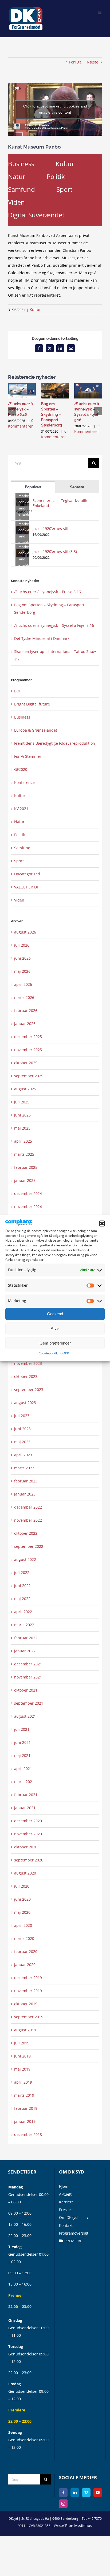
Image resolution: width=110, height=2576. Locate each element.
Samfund (21, 189)
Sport (64, 189)
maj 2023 (22, 1442)
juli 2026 (22, 945)
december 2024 (28, 1193)
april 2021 (23, 1768)
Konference (24, 782)
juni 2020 (22, 1899)
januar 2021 (25, 1808)
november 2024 (28, 1207)
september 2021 (29, 1703)
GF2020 (21, 769)
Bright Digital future (32, 704)
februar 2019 (26, 2108)
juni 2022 (22, 1586)
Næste (93, 62)
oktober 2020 (26, 1847)
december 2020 (28, 1821)
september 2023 (29, 1389)
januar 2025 (25, 1180)
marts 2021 (24, 1782)
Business (21, 164)
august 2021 (25, 1716)
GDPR (65, 1353)
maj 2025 (22, 1128)
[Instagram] (63, 2504)
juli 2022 (22, 1572)
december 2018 (28, 2134)
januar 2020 (25, 1965)
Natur (17, 176)
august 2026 (25, 932)
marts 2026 (24, 997)
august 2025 (25, 1089)
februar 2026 (26, 1010)
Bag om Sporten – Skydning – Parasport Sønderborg (52, 414)
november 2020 (28, 1834)
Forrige (75, 62)
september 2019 (29, 2017)
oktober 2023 (26, 1376)
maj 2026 (22, 971)
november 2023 (28, 1363)
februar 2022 (26, 1638)
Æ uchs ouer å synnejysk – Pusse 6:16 (20, 409)
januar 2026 (25, 1024)
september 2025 (29, 1076)
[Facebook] (63, 2493)
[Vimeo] (86, 2493)
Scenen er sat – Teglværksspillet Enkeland (61, 503)
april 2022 (23, 1612)
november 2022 (28, 1520)
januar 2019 (25, 2121)
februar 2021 (26, 1795)
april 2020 (23, 1925)
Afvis (55, 1328)
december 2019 (28, 1978)
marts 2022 (24, 1625)
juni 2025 (22, 1115)
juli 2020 (22, 1886)
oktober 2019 (26, 2004)
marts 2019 (24, 2095)
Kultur (65, 164)
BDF (18, 691)
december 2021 (28, 1664)
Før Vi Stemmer (28, 756)
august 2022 (25, 1559)
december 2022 (28, 1507)
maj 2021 (22, 1755)
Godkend (55, 1314)
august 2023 (25, 1403)
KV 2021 (21, 809)
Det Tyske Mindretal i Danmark (42, 638)
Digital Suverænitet (36, 215)
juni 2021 (22, 1742)
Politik (56, 176)
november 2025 (28, 1050)
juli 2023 (22, 1416)
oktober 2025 (26, 1063)
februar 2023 (26, 1481)
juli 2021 (22, 1729)
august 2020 (25, 1873)
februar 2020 (26, 1951)
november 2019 (28, 1991)
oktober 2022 (26, 1533)
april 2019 (23, 2082)
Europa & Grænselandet (36, 730)
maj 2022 (22, 1599)
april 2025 (23, 1141)
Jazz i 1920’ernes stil (50, 529)
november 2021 (28, 1677)
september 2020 (29, 1860)
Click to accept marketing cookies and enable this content (55, 109)
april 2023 (23, 1455)
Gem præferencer (55, 1343)
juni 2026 (22, 958)
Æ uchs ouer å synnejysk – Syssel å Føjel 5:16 (54, 625)
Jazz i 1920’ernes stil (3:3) (55, 551)
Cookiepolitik (48, 1353)
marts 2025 (24, 1154)
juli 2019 (22, 2043)
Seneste (77, 487)
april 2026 (23, 984)
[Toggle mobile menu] (100, 12)
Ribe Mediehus (79, 2525)
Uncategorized (27, 874)
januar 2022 (25, 1651)
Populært (33, 487)
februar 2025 (26, 1167)
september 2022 (29, 1546)
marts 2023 (24, 1468)
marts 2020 (24, 1938)
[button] (102, 1224)
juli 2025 (22, 1102)
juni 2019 (22, 2056)
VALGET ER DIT (27, 887)
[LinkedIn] (75, 2493)
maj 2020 (22, 1912)
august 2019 (25, 2030)
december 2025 (28, 1037)
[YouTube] (98, 2493)
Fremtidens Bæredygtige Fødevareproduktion (55, 743)
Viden (16, 202)
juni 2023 (22, 1429)
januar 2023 (25, 1494)
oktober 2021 (26, 1690)
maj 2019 (22, 2069)
